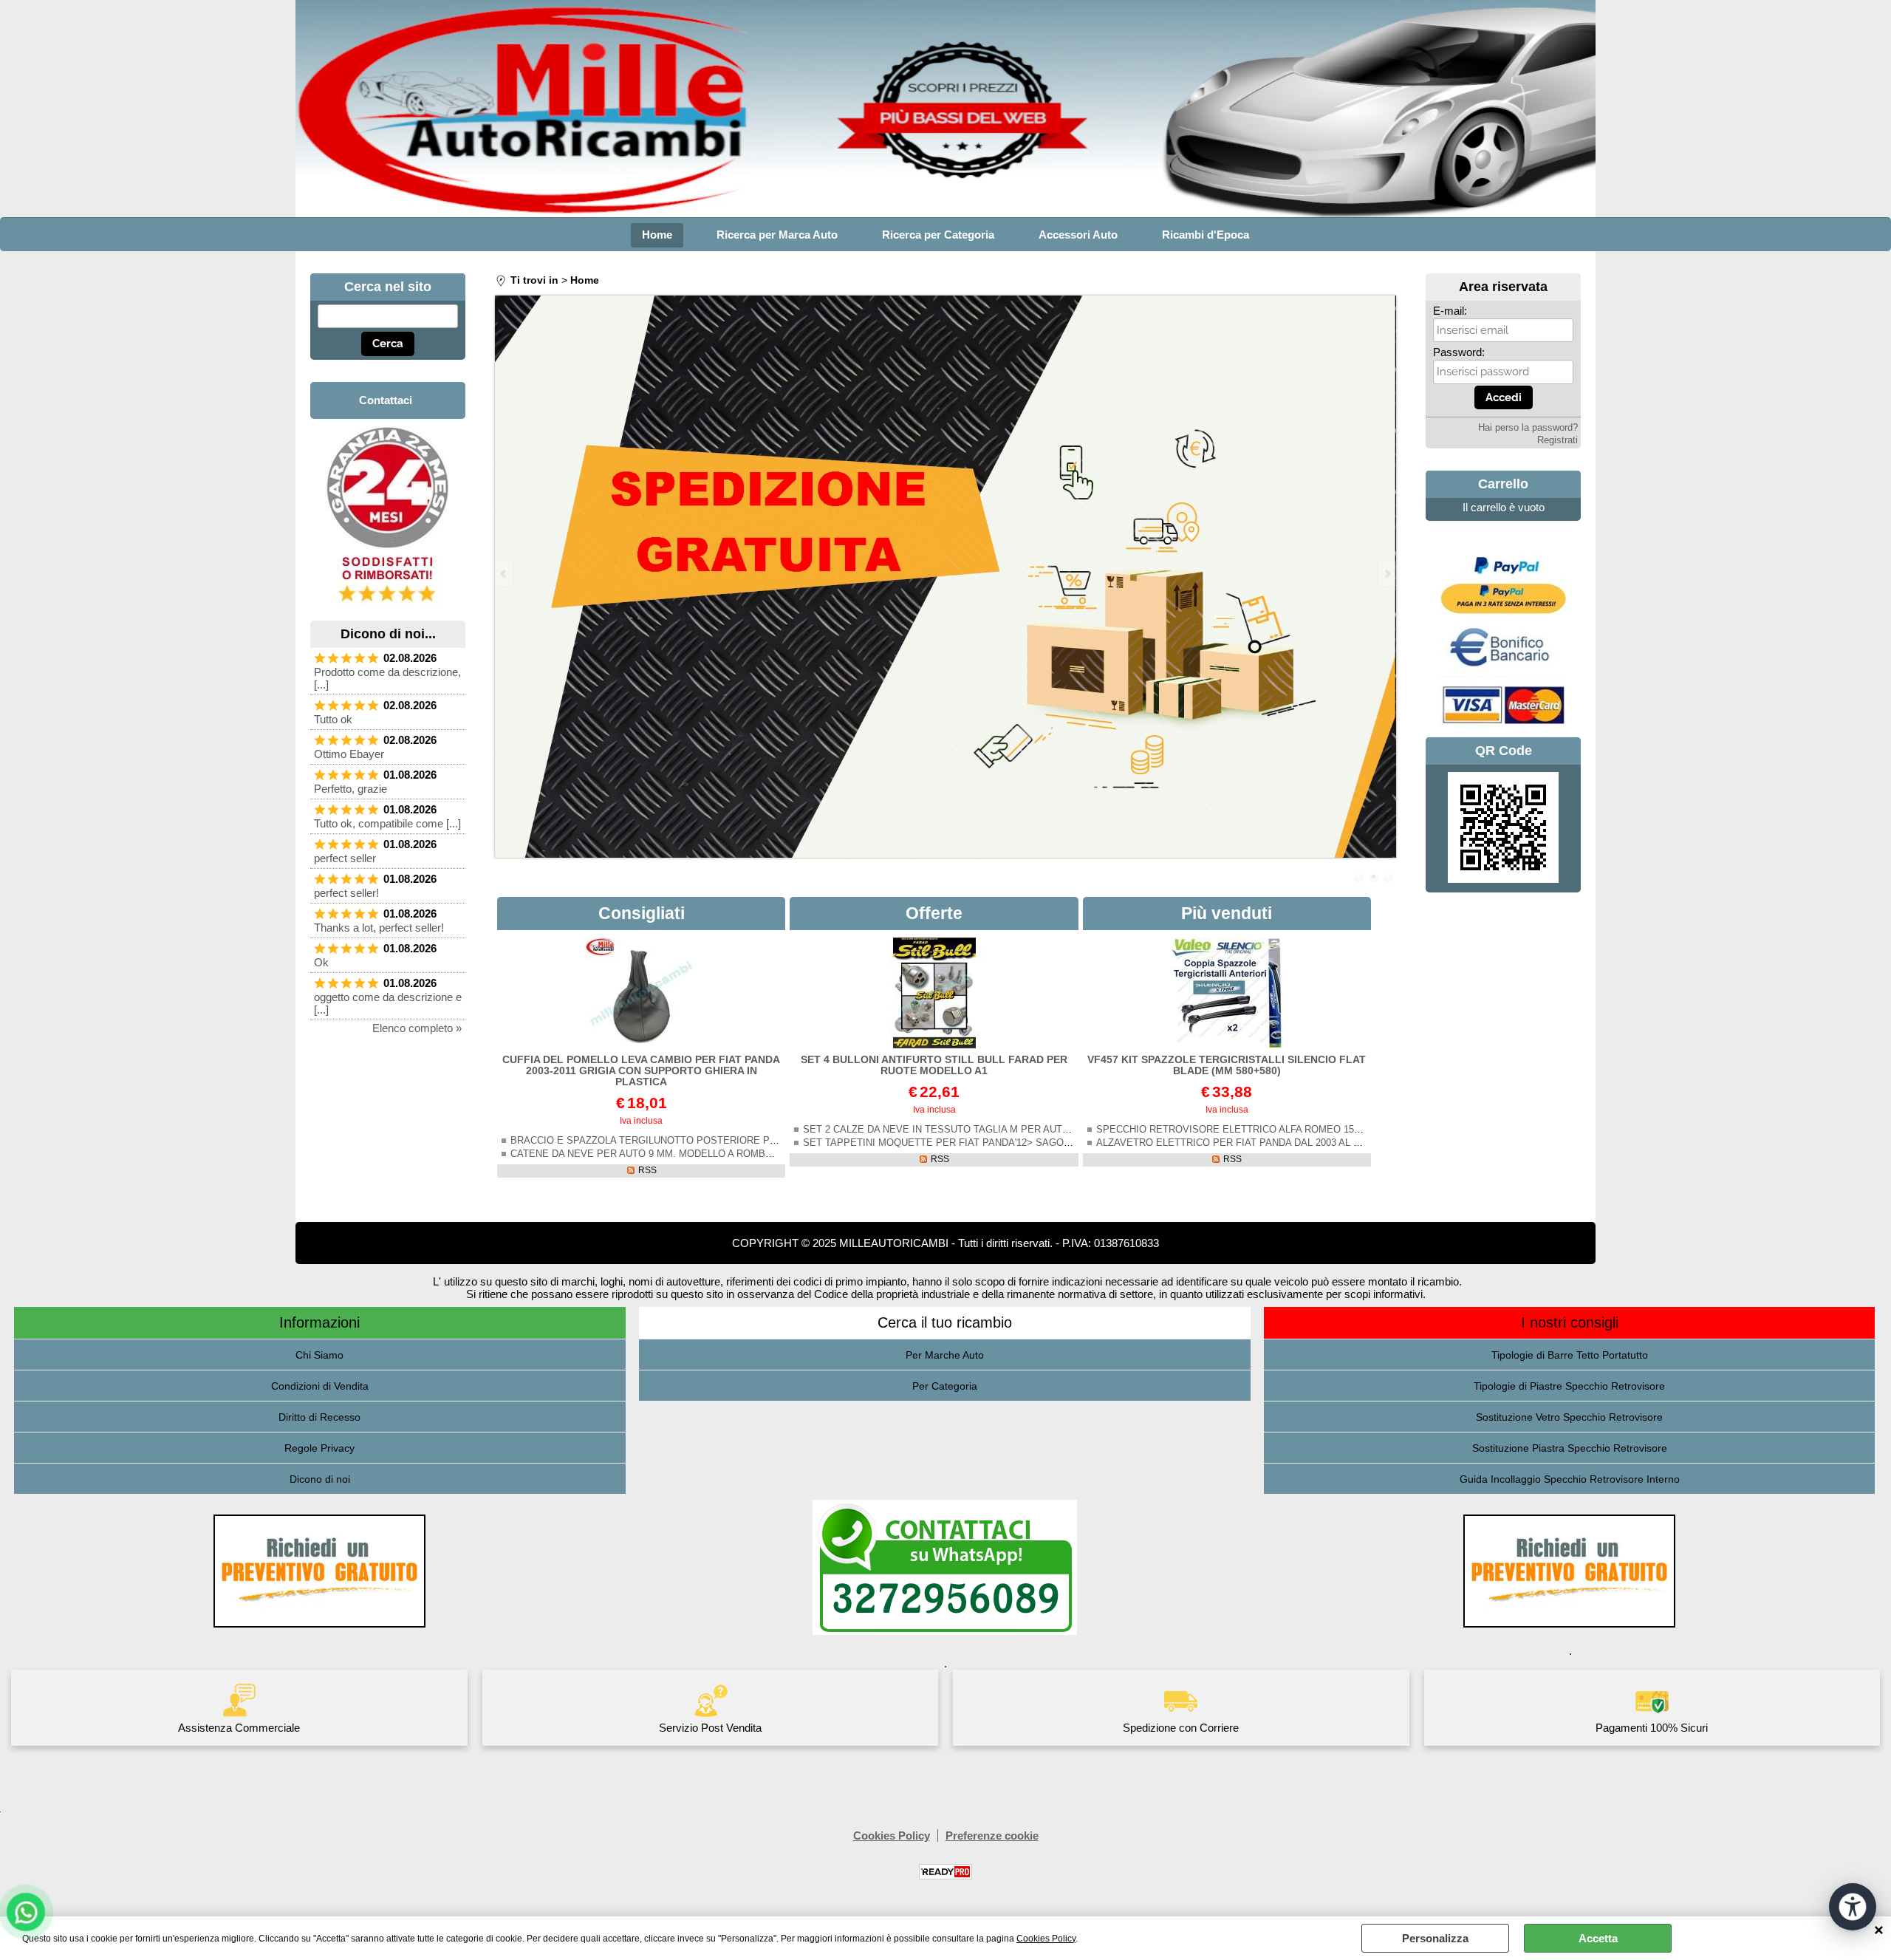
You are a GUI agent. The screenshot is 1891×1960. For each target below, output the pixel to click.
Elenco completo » (417, 1028)
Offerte (934, 913)
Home (657, 235)
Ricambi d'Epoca (1206, 235)
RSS (647, 1170)
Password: (1459, 352)
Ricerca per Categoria (938, 235)
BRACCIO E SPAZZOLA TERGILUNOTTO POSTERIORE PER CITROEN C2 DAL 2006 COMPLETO (728, 1141)
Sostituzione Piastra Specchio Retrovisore (1570, 1448)
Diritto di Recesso (319, 1417)
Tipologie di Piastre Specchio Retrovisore (1569, 1386)
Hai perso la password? (1528, 428)
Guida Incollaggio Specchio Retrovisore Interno (1570, 1479)
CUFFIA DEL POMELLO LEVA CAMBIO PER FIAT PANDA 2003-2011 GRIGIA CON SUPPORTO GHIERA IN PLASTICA (641, 1071)
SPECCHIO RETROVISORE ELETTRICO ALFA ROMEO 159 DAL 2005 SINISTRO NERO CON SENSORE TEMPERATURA (1364, 1130)
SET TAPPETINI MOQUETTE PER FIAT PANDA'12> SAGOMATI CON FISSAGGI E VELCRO (1007, 1143)
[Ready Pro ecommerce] (945, 1872)
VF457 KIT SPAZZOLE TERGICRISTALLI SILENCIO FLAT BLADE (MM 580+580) (1227, 1065)
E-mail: (1450, 311)
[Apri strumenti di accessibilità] (1853, 1907)
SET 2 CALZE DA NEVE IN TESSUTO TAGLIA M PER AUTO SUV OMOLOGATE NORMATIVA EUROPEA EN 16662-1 (1060, 1130)
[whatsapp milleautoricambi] (388, 607)
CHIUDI (1879, 1931)
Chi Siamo (319, 1355)
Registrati (1557, 440)
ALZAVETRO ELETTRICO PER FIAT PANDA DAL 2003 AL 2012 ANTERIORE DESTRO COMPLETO (1314, 1143)
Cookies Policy (1046, 1939)
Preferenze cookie (992, 1836)
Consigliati (642, 913)
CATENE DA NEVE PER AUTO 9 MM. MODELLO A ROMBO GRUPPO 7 (668, 1154)
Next (1386, 574)
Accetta (1598, 1938)
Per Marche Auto (945, 1355)
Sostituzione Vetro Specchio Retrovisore (1569, 1417)
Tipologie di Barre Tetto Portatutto (1570, 1355)
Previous (505, 574)
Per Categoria (945, 1386)
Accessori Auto (1078, 235)
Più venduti (1227, 913)
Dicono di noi (320, 1479)
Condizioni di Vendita (320, 1386)
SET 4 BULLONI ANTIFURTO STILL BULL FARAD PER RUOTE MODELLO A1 (934, 1065)
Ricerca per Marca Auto (777, 235)
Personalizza (1435, 1938)
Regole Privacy (319, 1448)
